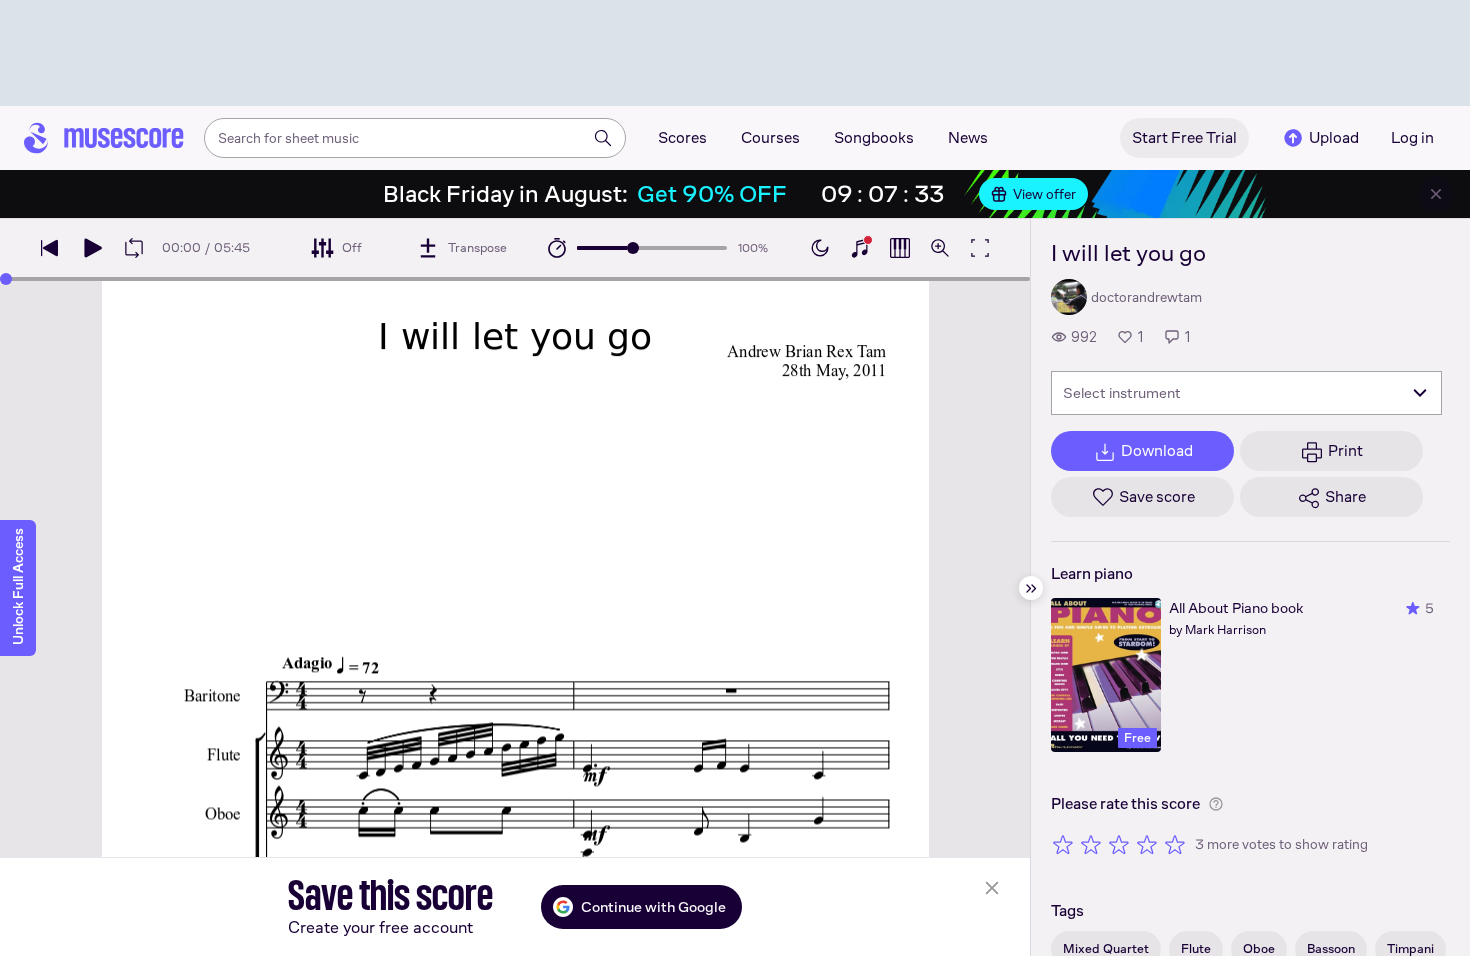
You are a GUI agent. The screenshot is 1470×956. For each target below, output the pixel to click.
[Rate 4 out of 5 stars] (1147, 844)
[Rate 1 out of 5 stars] (1063, 844)
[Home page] (104, 138)
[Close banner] (1436, 194)
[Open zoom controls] (940, 248)
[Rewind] (50, 248)
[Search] (603, 138)
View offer (1044, 194)
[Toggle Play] (92, 248)
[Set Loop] (134, 248)
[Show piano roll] (900, 248)
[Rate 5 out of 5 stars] (1175, 844)
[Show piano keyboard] (860, 248)
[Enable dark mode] (820, 248)
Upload (1334, 137)
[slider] (633, 248)
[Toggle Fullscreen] (980, 248)
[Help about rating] (1216, 804)
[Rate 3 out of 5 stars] (1119, 844)
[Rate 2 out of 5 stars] (1091, 844)
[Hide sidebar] (1031, 588)
